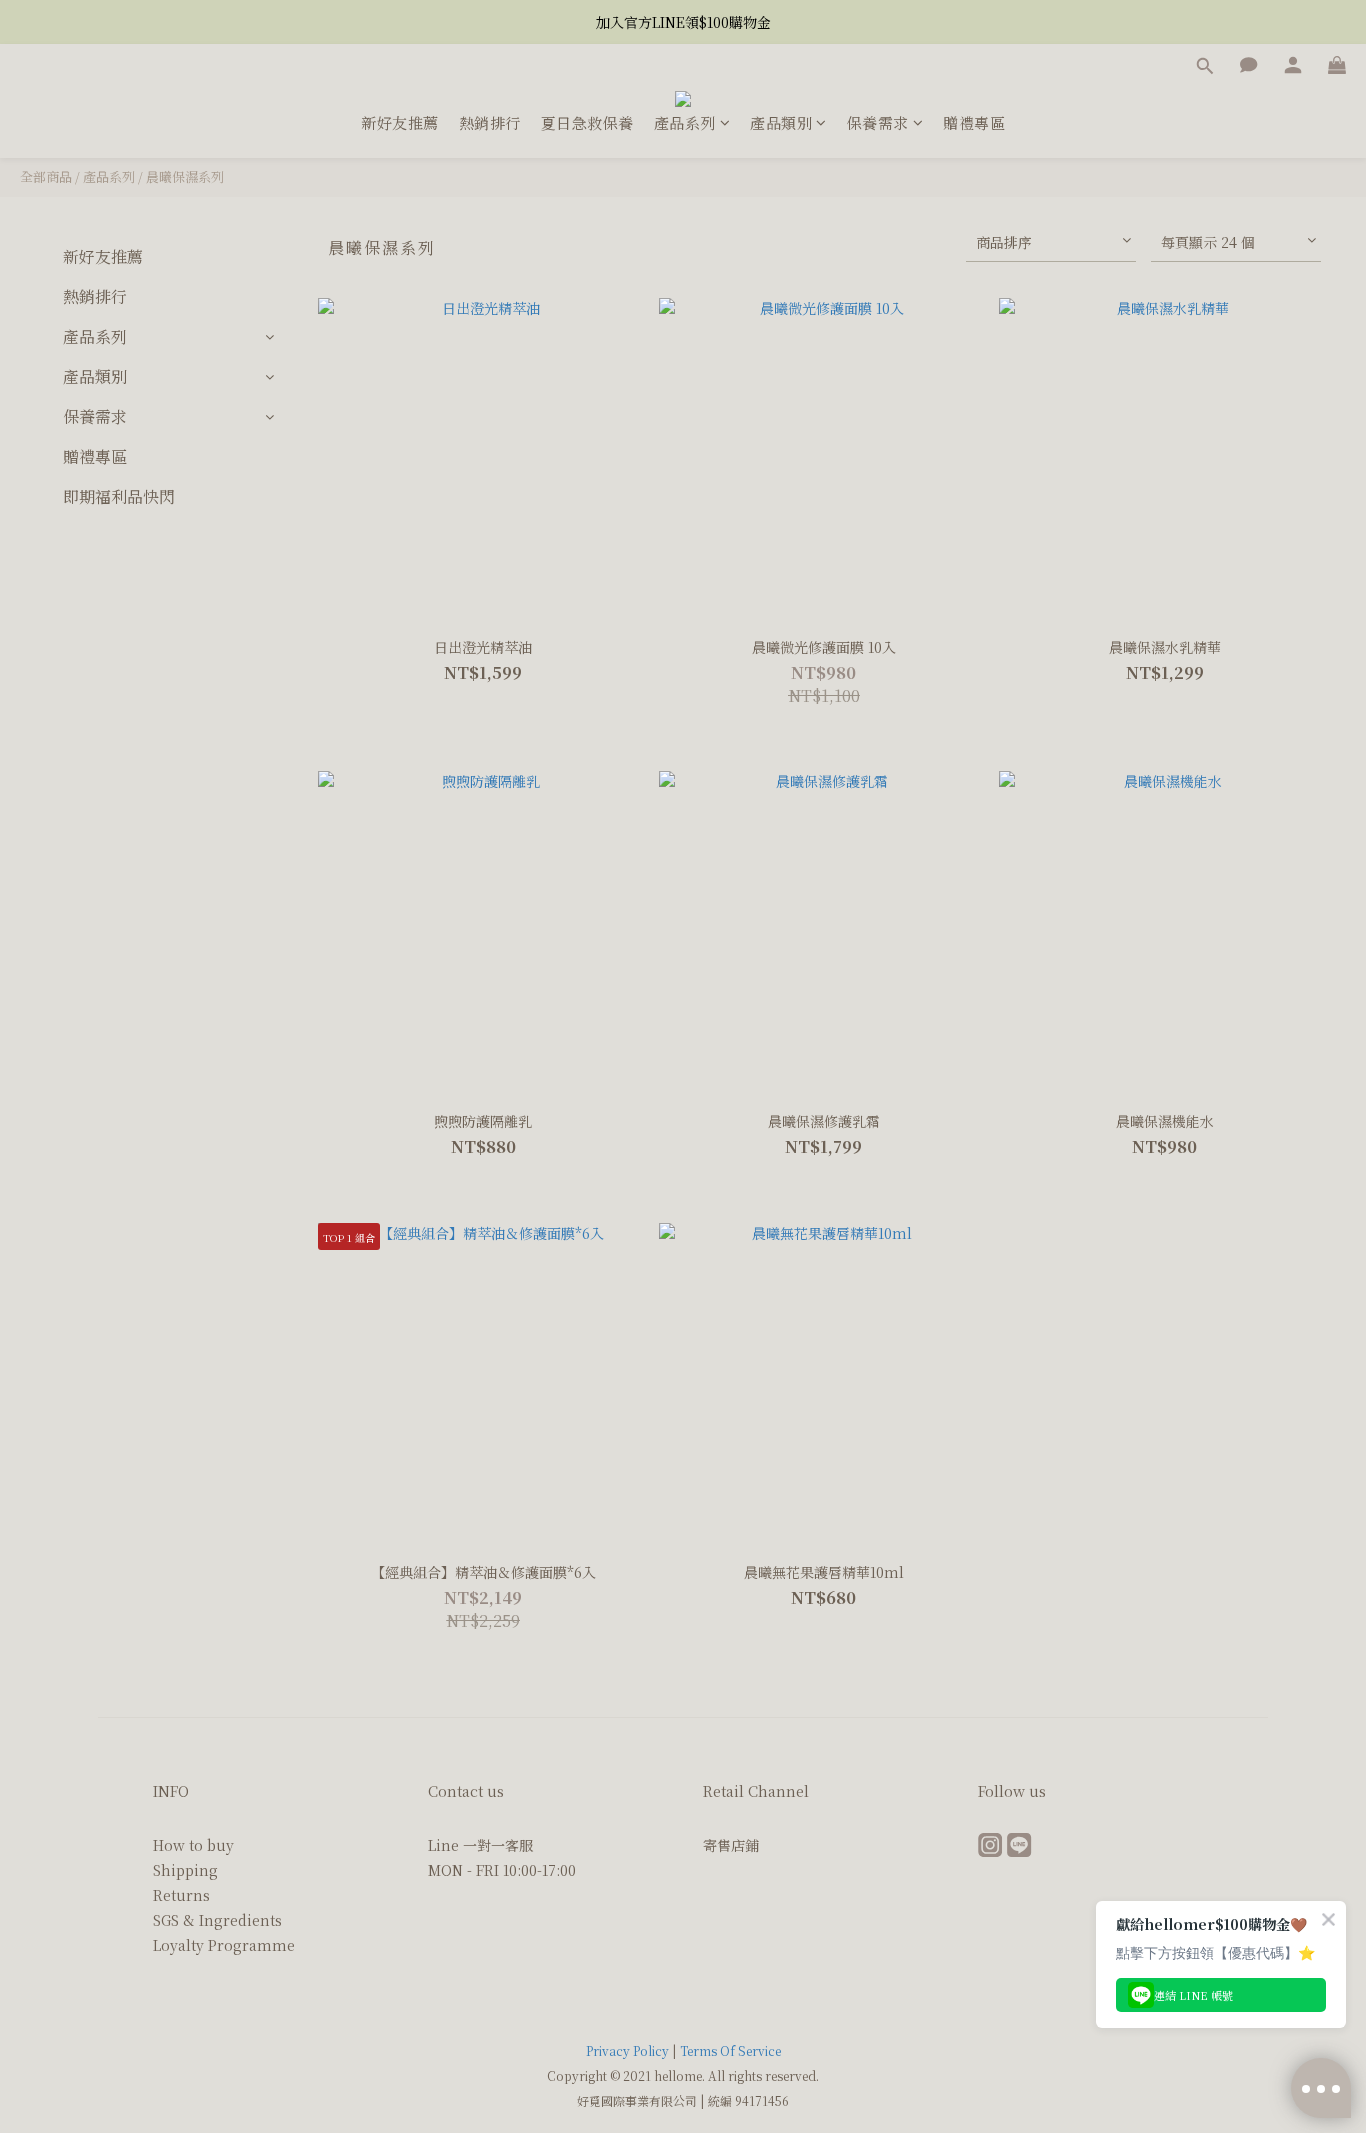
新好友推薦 (400, 122)
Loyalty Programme (224, 1945)
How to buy (193, 1845)
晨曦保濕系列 (185, 176)
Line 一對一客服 (480, 1845)
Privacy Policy (627, 2050)
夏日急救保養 (587, 122)
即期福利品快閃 (119, 496)
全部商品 (46, 176)
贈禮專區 (974, 122)
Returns (181, 1895)
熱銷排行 (490, 122)
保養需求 (878, 122)
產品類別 (781, 122)
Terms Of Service (730, 2050)
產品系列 (685, 122)
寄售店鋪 (731, 1845)
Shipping (185, 1870)
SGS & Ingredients (217, 1920)
